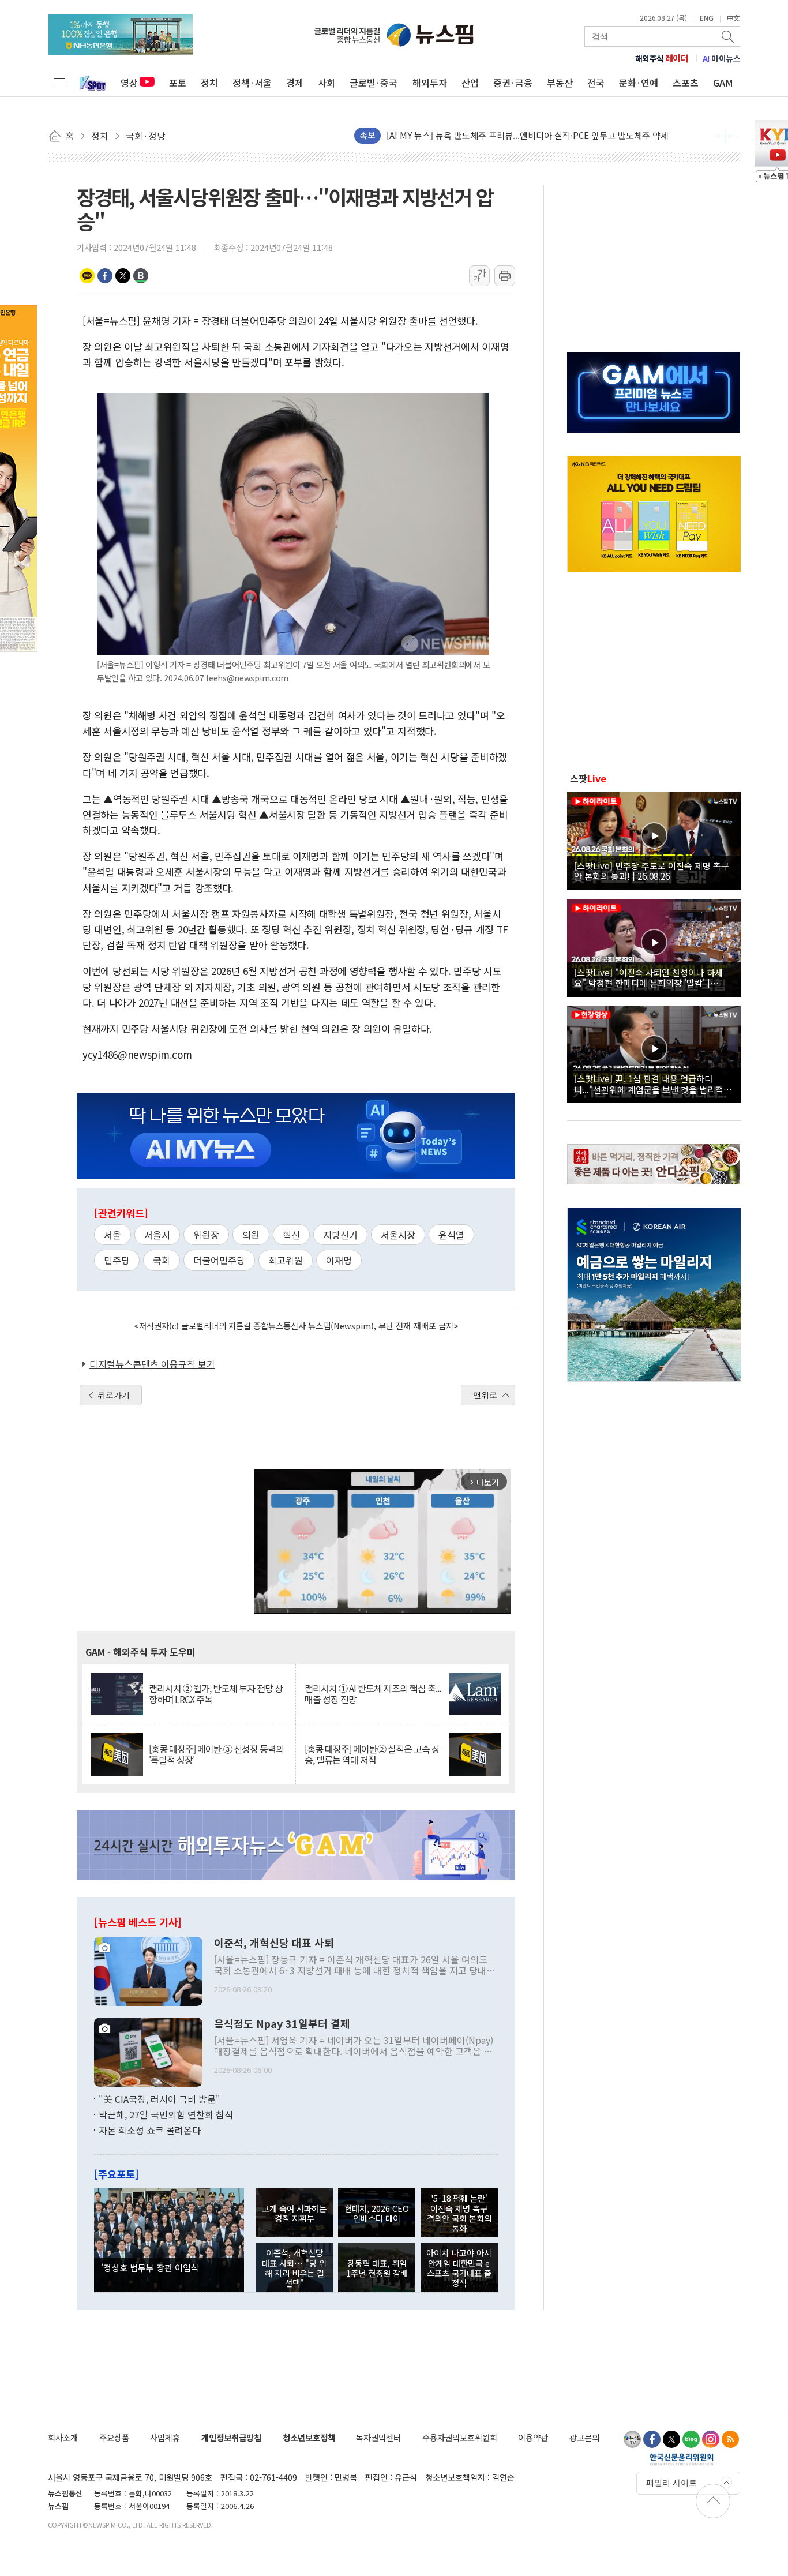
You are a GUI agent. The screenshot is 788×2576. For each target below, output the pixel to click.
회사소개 (63, 2437)
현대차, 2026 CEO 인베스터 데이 (377, 2213)
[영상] (654, 839)
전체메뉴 (59, 83)
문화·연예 (639, 83)
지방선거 (340, 1235)
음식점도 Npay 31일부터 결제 (282, 2024)
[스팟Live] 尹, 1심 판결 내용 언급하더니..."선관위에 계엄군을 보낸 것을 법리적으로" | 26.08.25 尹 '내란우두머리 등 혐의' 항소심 (653, 1083)
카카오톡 (87, 276)
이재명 (339, 1260)
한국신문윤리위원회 (682, 2459)
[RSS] (730, 2439)
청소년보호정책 (309, 2437)
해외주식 (662, 58)
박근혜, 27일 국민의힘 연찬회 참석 (166, 2114)
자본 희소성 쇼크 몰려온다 (150, 2130)
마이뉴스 (722, 58)
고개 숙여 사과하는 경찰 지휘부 (294, 2213)
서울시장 (398, 1235)
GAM (723, 83)
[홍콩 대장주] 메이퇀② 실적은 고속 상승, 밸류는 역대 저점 (372, 1754)
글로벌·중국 (374, 83)
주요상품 (114, 2437)
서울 (112, 1235)
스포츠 (686, 83)
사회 (327, 83)
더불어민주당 (219, 1260)
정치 (209, 83)
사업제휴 (165, 2437)
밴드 (141, 276)
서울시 (157, 1235)
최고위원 (286, 1260)
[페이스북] (652, 2439)
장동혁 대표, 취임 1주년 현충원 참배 (377, 2268)
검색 (729, 36)
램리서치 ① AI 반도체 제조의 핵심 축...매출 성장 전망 (373, 1694)
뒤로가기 (114, 1395)
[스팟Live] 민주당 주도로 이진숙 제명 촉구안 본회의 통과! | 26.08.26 (652, 871)
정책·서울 (252, 83)
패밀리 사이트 (671, 2483)
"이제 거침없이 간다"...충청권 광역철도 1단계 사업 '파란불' (494, 135)
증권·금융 (513, 83)
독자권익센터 (378, 2437)
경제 (295, 83)
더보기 (725, 136)
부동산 (560, 83)
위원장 (206, 1235)
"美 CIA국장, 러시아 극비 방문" (160, 2099)
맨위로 (485, 1395)
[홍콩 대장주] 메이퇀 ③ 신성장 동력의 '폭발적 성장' (216, 1754)
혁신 (291, 1235)
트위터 (123, 276)
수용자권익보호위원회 (460, 2437)
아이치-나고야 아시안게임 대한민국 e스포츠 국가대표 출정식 (459, 2268)
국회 (162, 1260)
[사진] (148, 1970)
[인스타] (711, 2439)
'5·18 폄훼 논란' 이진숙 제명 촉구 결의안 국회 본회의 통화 (459, 2213)
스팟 (588, 778)
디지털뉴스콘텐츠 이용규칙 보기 (152, 1364)
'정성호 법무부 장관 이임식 (150, 2267)
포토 (178, 83)
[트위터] (671, 2439)
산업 (470, 83)
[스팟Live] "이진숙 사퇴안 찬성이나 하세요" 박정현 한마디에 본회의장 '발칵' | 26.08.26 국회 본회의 (648, 977)
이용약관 (533, 2437)
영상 (129, 83)
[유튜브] (632, 2439)
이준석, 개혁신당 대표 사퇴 (274, 1943)
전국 (596, 83)
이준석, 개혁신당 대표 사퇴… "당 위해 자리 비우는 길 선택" (294, 2268)
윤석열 (451, 1235)
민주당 (117, 1260)
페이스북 (105, 276)
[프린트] (505, 276)
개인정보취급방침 (231, 2437)
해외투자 (430, 83)
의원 (251, 1235)
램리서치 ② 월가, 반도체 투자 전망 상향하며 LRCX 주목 (216, 1694)
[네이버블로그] (691, 2439)
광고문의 (584, 2437)
